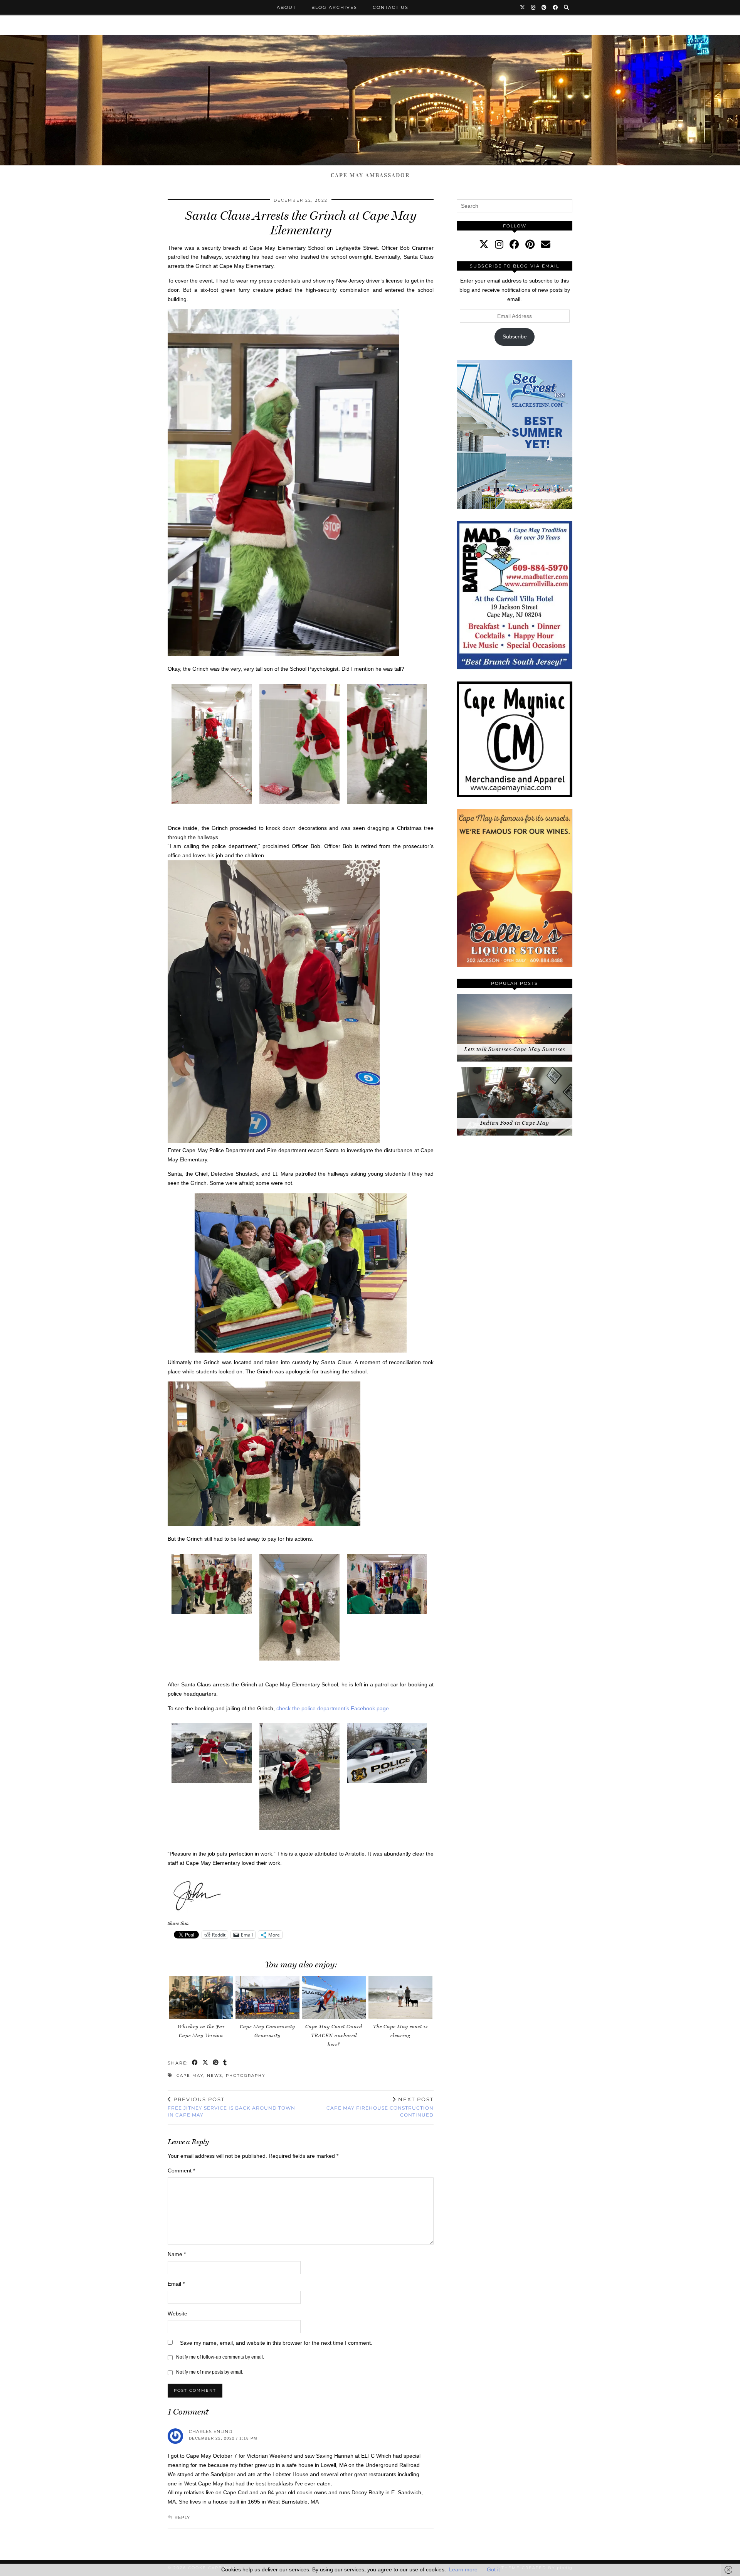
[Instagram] (534, 7)
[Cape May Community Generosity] (267, 1997)
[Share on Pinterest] (216, 2063)
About (286, 7)
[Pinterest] (544, 7)
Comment (181, 2171)
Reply (182, 2517)
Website (177, 2314)
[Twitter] (523, 7)
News (215, 2075)
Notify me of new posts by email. (210, 2372)
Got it (493, 2569)
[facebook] (514, 244)
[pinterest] (530, 244)
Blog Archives (334, 7)
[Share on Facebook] (195, 2063)
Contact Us (391, 7)
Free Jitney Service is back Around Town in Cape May (231, 2107)
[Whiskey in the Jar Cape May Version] (201, 1997)
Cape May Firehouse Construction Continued (380, 2107)
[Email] (546, 244)
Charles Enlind (211, 2431)
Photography (246, 2075)
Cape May (190, 2075)
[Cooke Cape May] (370, 100)
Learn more (463, 2569)
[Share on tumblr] (225, 2063)
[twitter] (484, 244)
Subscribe (515, 337)
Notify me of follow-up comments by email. (220, 2357)
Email (176, 2284)
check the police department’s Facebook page (332, 1708)
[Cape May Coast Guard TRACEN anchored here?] (334, 1997)
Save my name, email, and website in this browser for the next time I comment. (276, 2343)
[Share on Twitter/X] (206, 2063)
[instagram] (499, 244)
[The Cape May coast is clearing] (400, 1997)
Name (177, 2254)
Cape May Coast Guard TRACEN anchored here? (334, 2035)
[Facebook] (556, 7)
